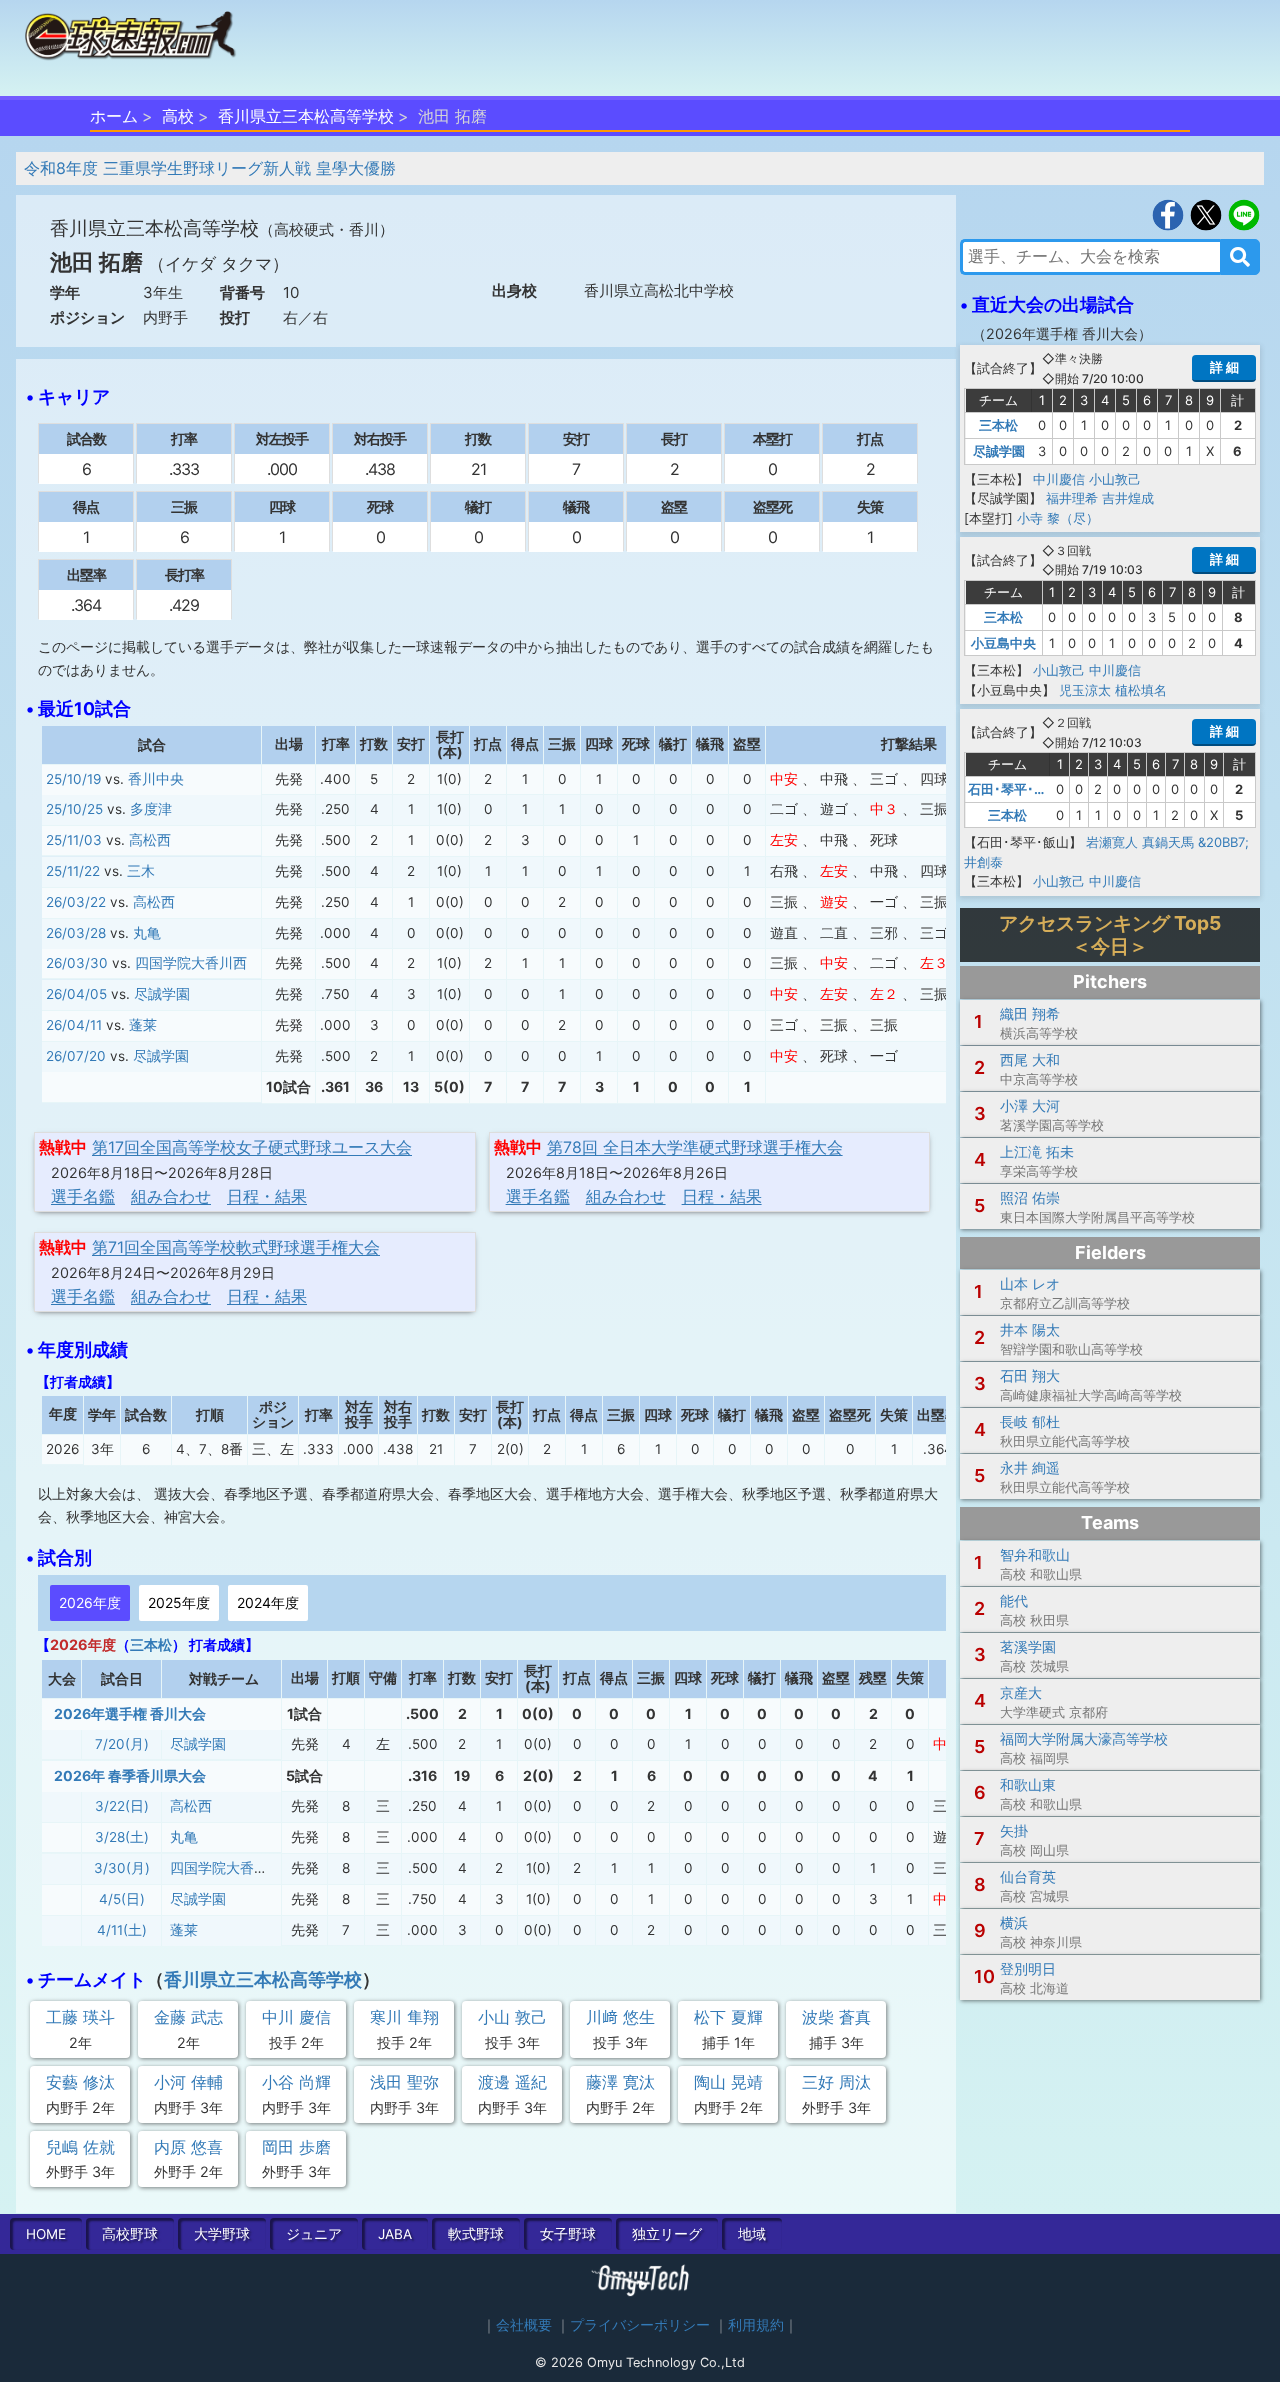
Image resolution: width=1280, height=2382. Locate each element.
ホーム (114, 116)
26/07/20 (76, 1056)
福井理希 (1072, 498)
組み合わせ (171, 1196)
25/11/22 (73, 871)
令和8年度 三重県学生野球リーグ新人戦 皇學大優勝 (210, 168)
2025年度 (179, 1602)
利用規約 (756, 2325)
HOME (46, 2234)
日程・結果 (267, 1196)
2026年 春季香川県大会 (130, 1775)
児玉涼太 (1085, 690)
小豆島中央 (1003, 643)
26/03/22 (76, 902)
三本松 (151, 1644)
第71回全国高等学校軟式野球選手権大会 (236, 1247)
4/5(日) (122, 1899)
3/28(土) (122, 1837)
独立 (667, 2234)
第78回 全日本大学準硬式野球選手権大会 (695, 1147)
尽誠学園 (162, 994)
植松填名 (1141, 690)
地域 (752, 2234)
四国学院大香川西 (191, 963)
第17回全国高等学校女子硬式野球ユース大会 (252, 1147)
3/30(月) (122, 1868)
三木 (141, 871)
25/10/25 (74, 809)
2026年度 (90, 1602)
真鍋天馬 (1168, 842)
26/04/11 (74, 1025)
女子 (568, 2234)
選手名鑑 (83, 1196)
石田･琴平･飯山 (1014, 789)
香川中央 (156, 779)
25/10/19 (73, 779)
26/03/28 (76, 933)
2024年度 (268, 1602)
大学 (222, 2234)
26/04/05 (76, 994)
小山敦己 (1115, 479)
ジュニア (314, 2234)
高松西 (150, 840)
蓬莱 (143, 1025)
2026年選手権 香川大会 (130, 1713)
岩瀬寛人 (1112, 842)
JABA (395, 2234)
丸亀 (147, 933)
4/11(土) (122, 1930)
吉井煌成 (1128, 498)
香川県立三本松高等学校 (306, 116)
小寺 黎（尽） (1058, 518)
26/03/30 (77, 963)
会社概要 (524, 2325)
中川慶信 (1059, 479)
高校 (178, 116)
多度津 (151, 809)
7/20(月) (122, 1744)
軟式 (476, 2234)
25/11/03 (74, 840)
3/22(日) (122, 1806)
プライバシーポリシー (640, 2325)
